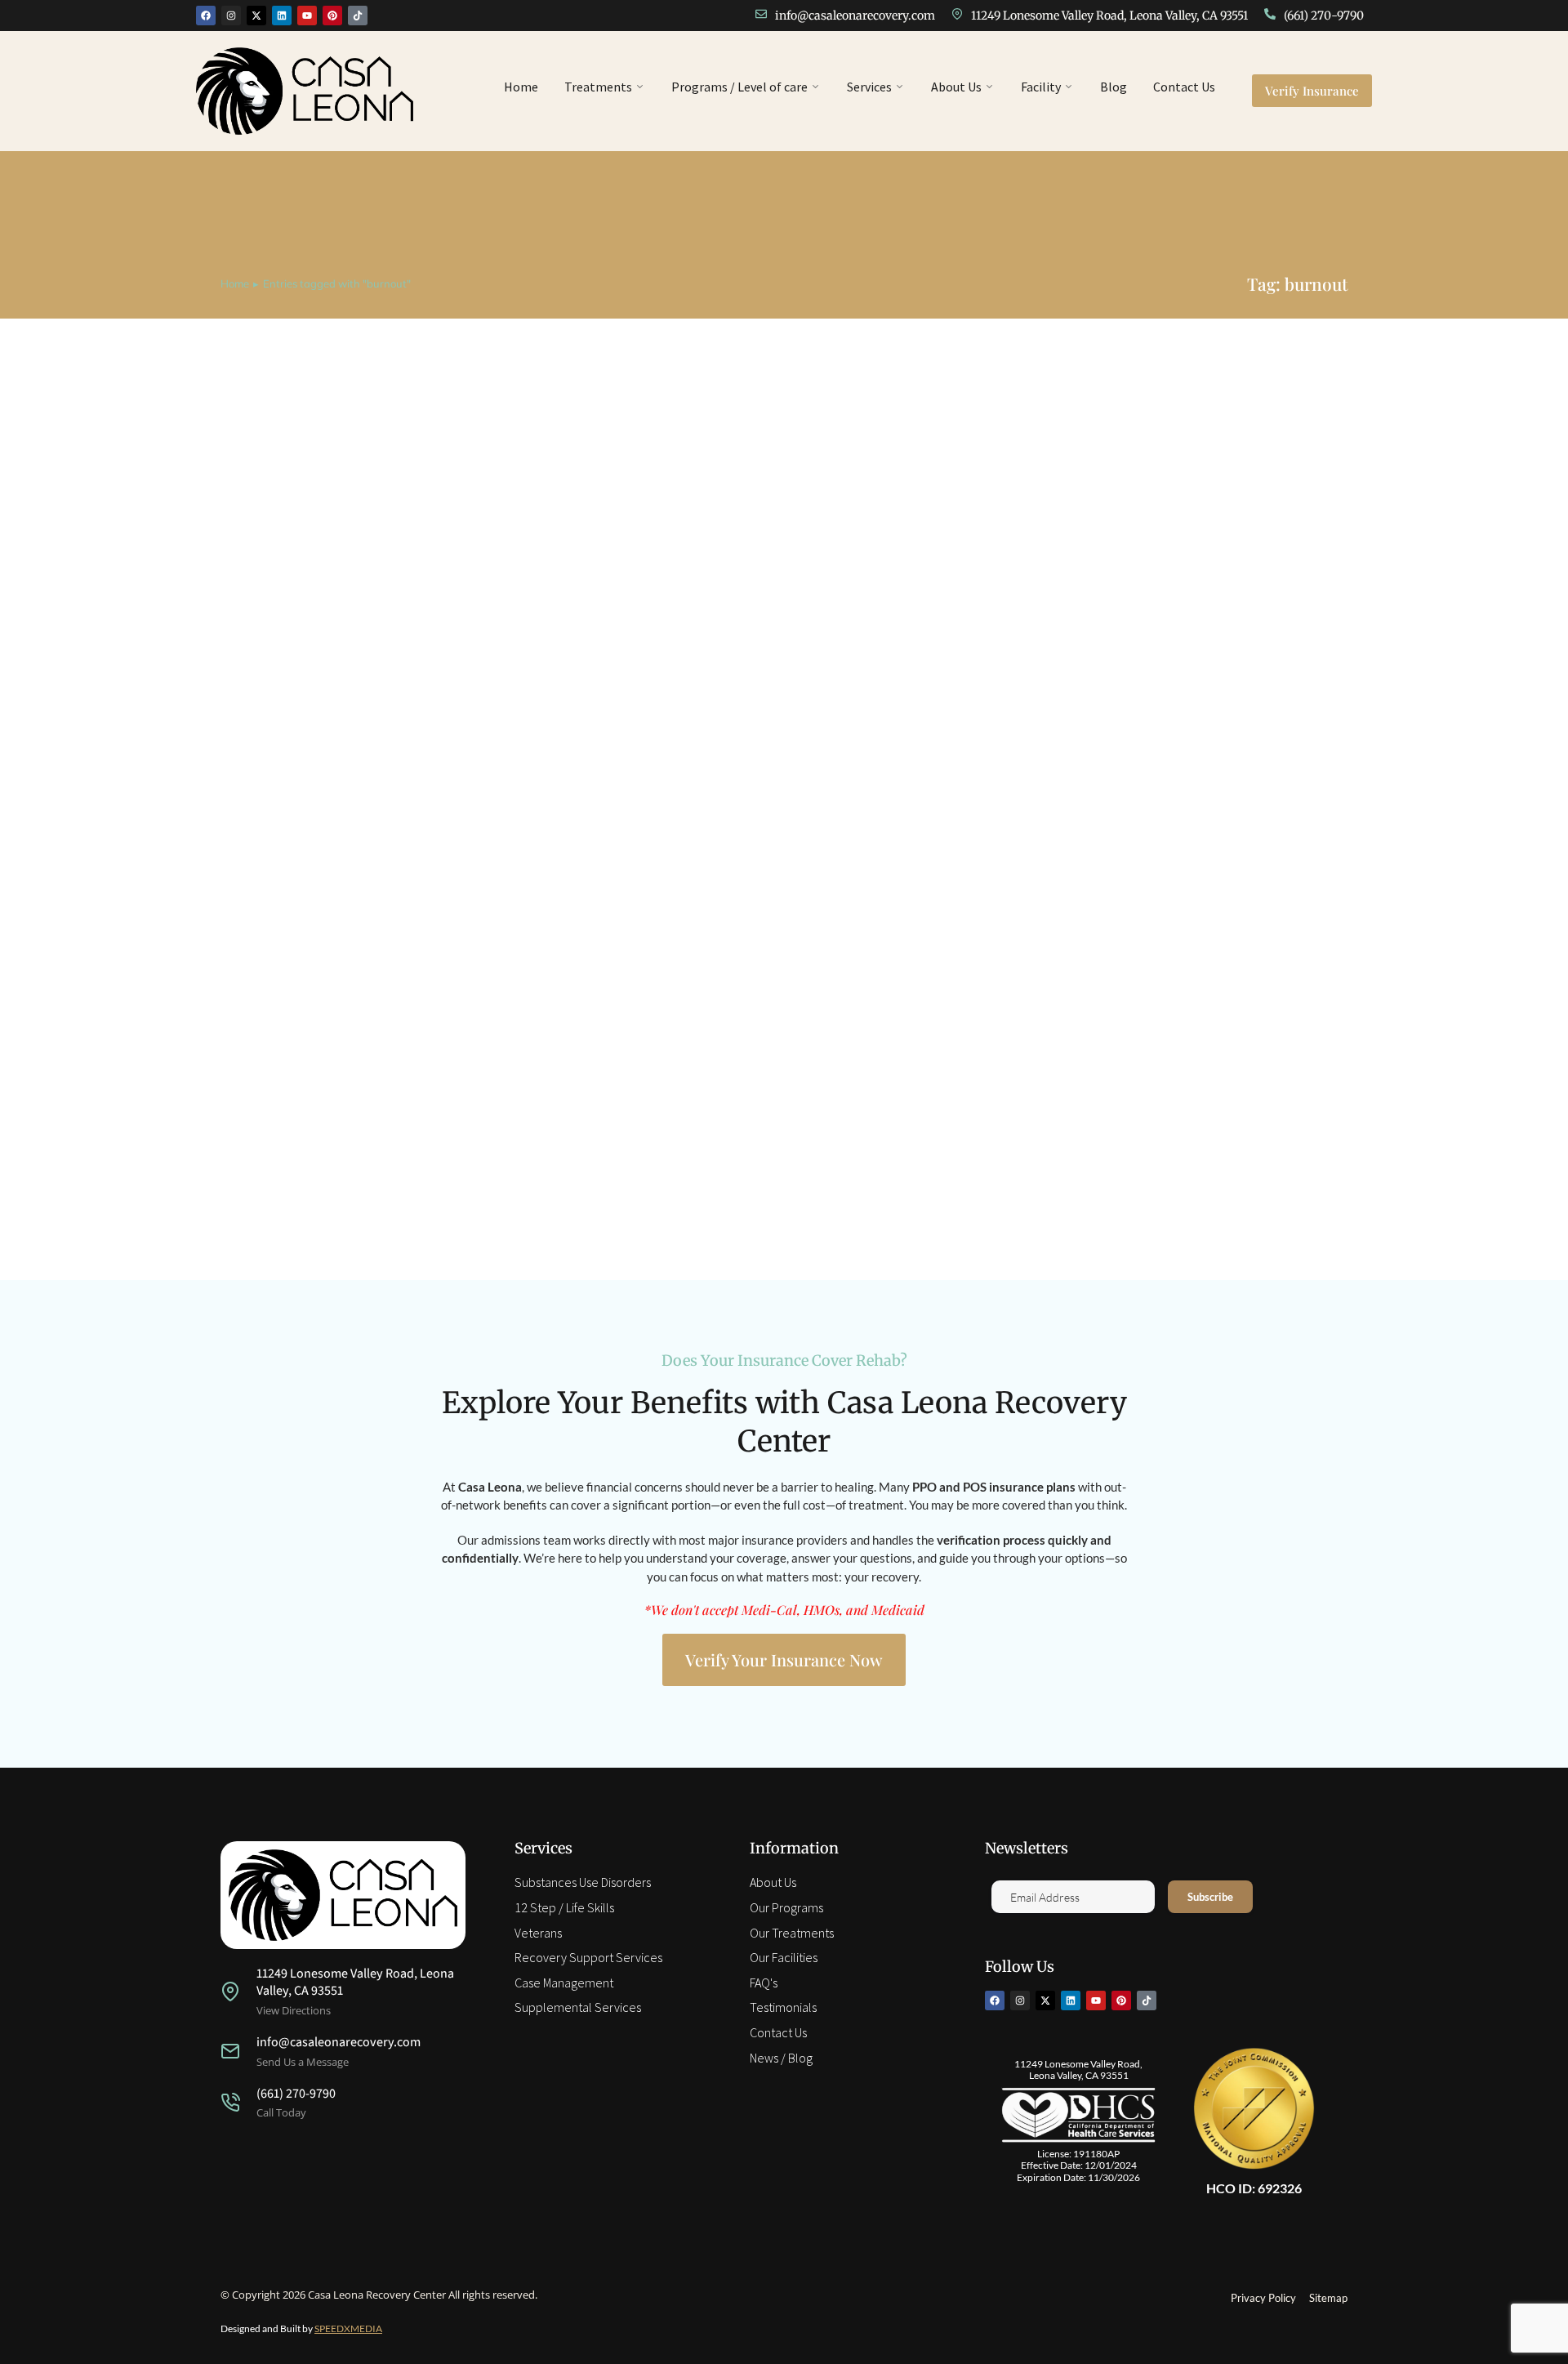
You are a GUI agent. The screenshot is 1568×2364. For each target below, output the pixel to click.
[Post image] (784, 768)
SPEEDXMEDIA (348, 2328)
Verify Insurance (1312, 91)
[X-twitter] (256, 16)
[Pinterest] (332, 16)
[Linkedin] (282, 16)
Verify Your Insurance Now (784, 1659)
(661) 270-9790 (1324, 16)
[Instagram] (231, 16)
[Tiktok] (358, 16)
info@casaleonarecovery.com (855, 16)
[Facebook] (206, 16)
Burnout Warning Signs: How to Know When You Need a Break (460, 1174)
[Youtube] (307, 16)
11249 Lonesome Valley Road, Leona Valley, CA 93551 (1109, 16)
